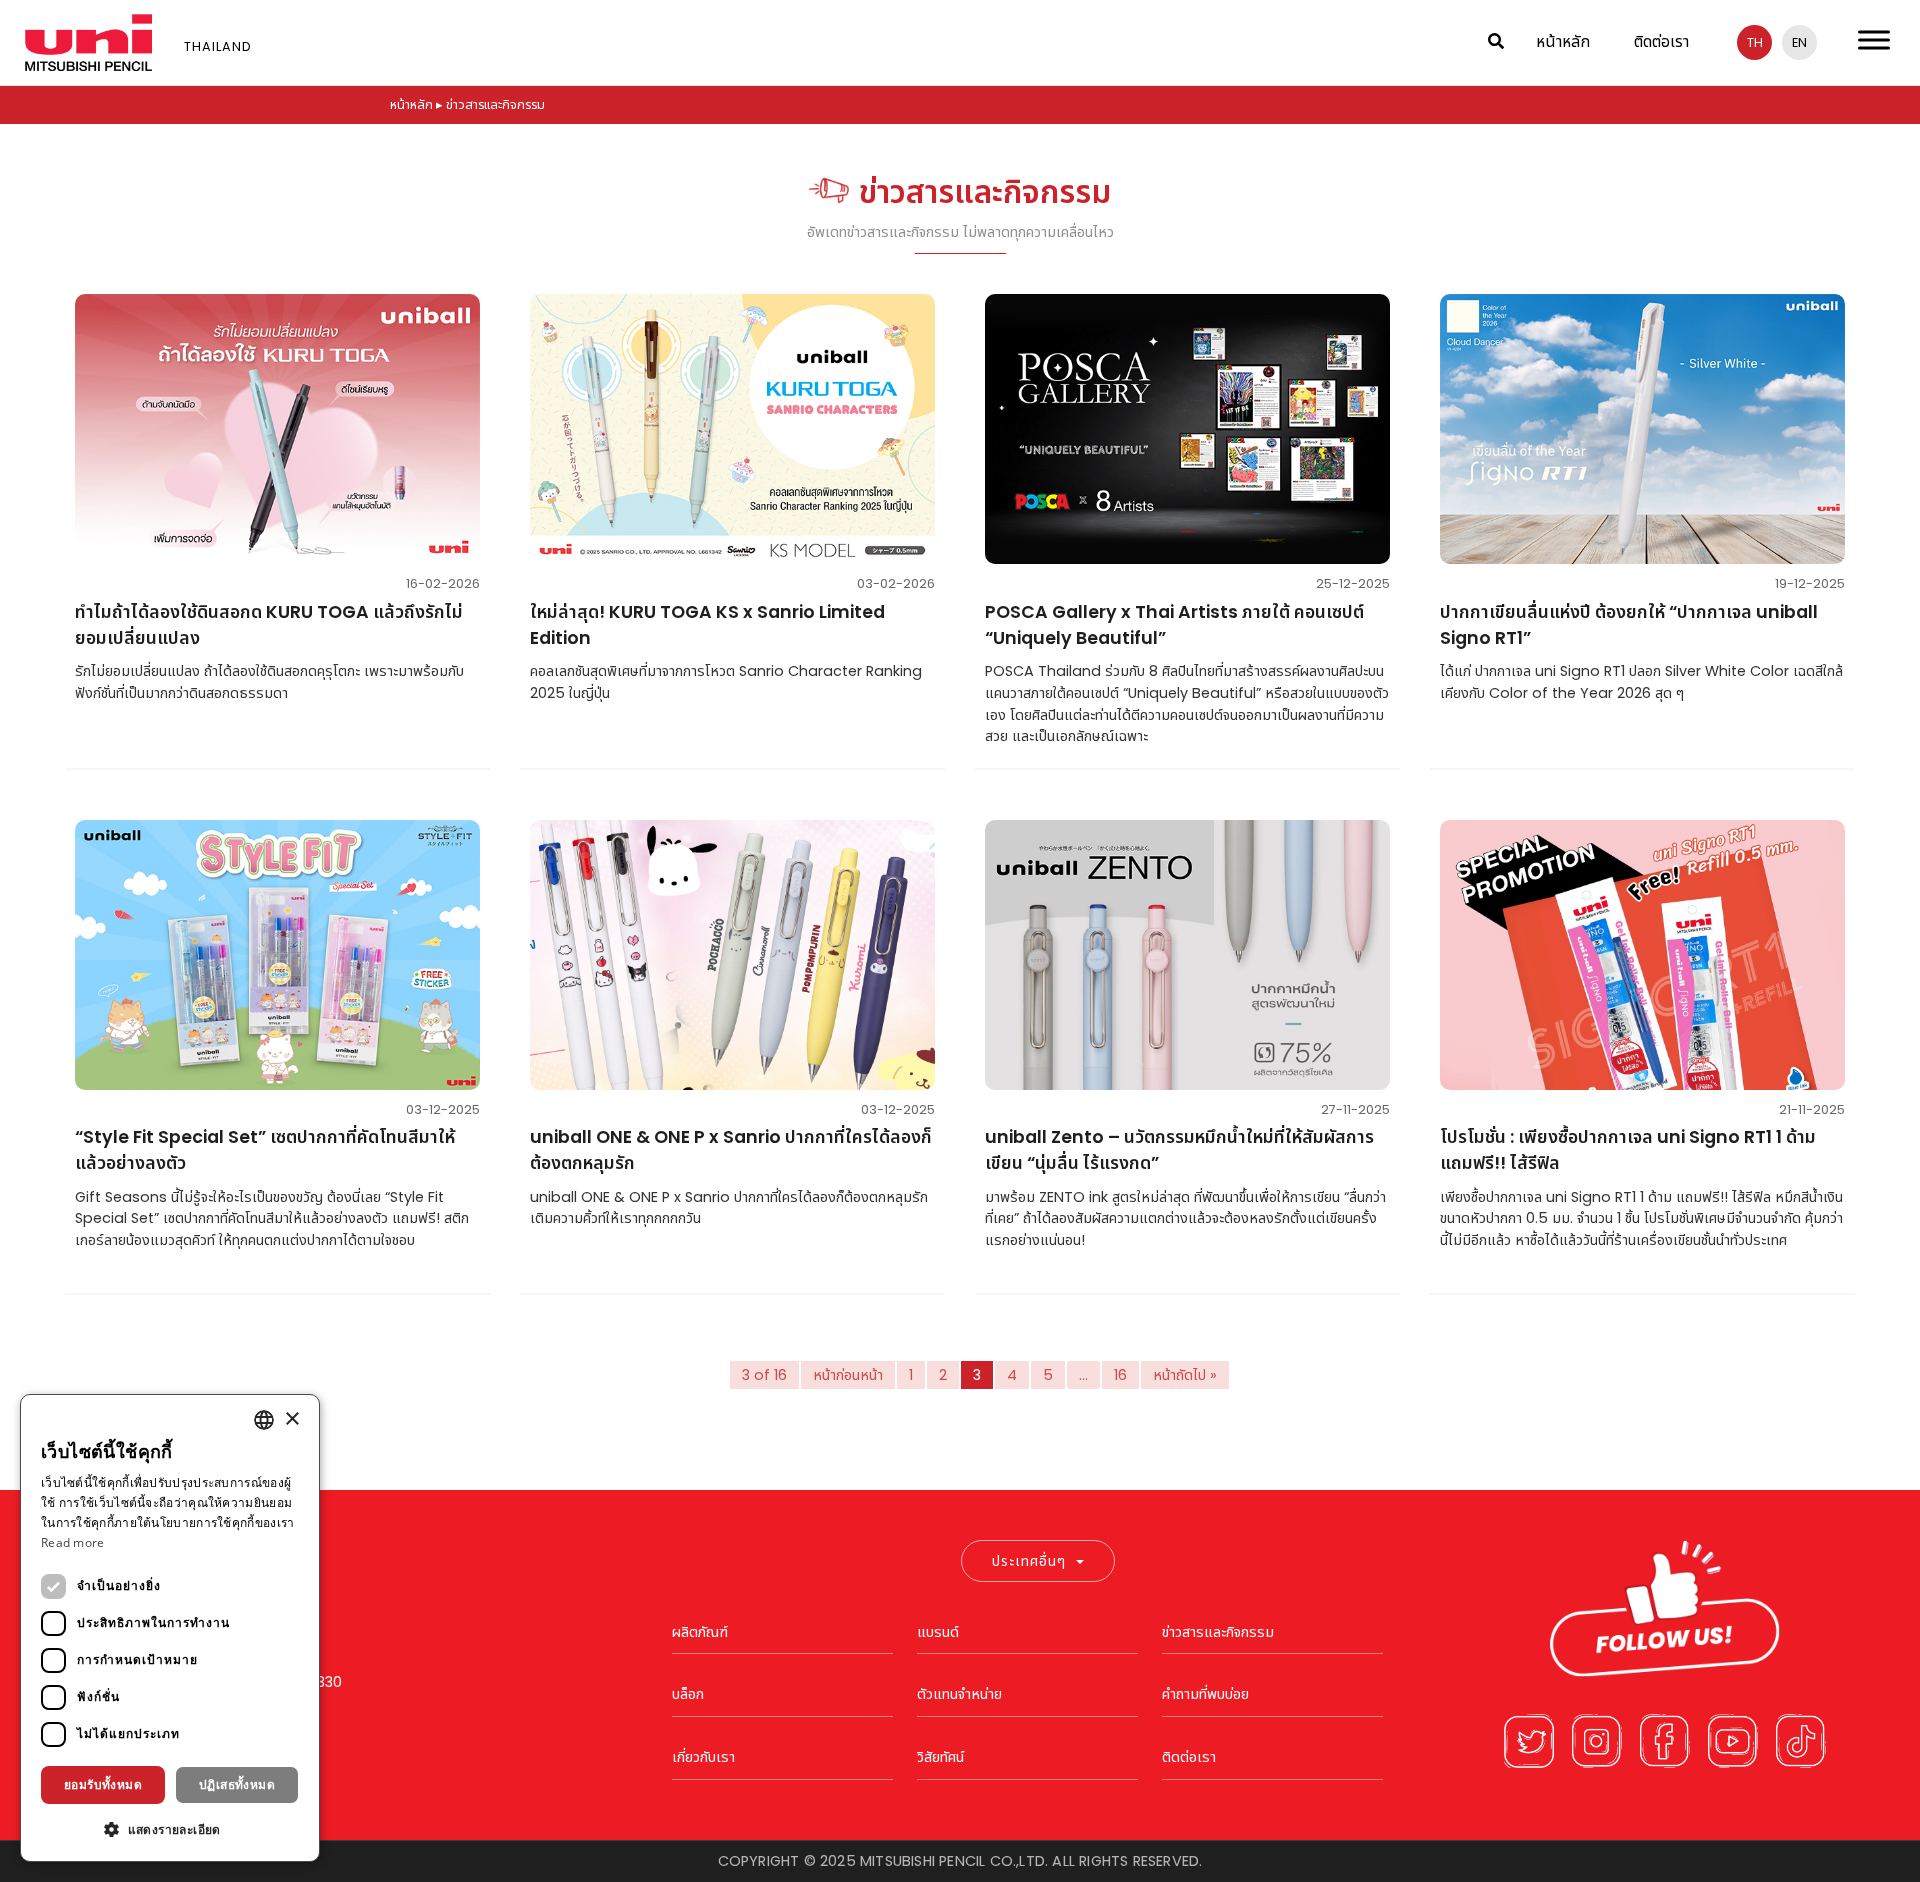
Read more (73, 1542)
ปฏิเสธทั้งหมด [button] (237, 1784)
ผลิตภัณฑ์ (700, 1632)
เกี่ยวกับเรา (703, 1757)
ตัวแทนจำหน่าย (959, 1694)
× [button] (291, 1419)
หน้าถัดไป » (1185, 1375)
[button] (170, 1829)
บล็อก (688, 1694)
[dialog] (170, 1628)
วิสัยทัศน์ (940, 1757)
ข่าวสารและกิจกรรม (1218, 1632)
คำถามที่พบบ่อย (1205, 1694)
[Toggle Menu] (1874, 39)
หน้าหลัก (1563, 41)
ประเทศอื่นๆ (1029, 1561)
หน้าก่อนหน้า (848, 1375)
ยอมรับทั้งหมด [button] (103, 1784)
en (1799, 42)
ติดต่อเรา (1661, 41)
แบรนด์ (938, 1632)
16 (1120, 1375)
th (1755, 42)
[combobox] (264, 1420)
